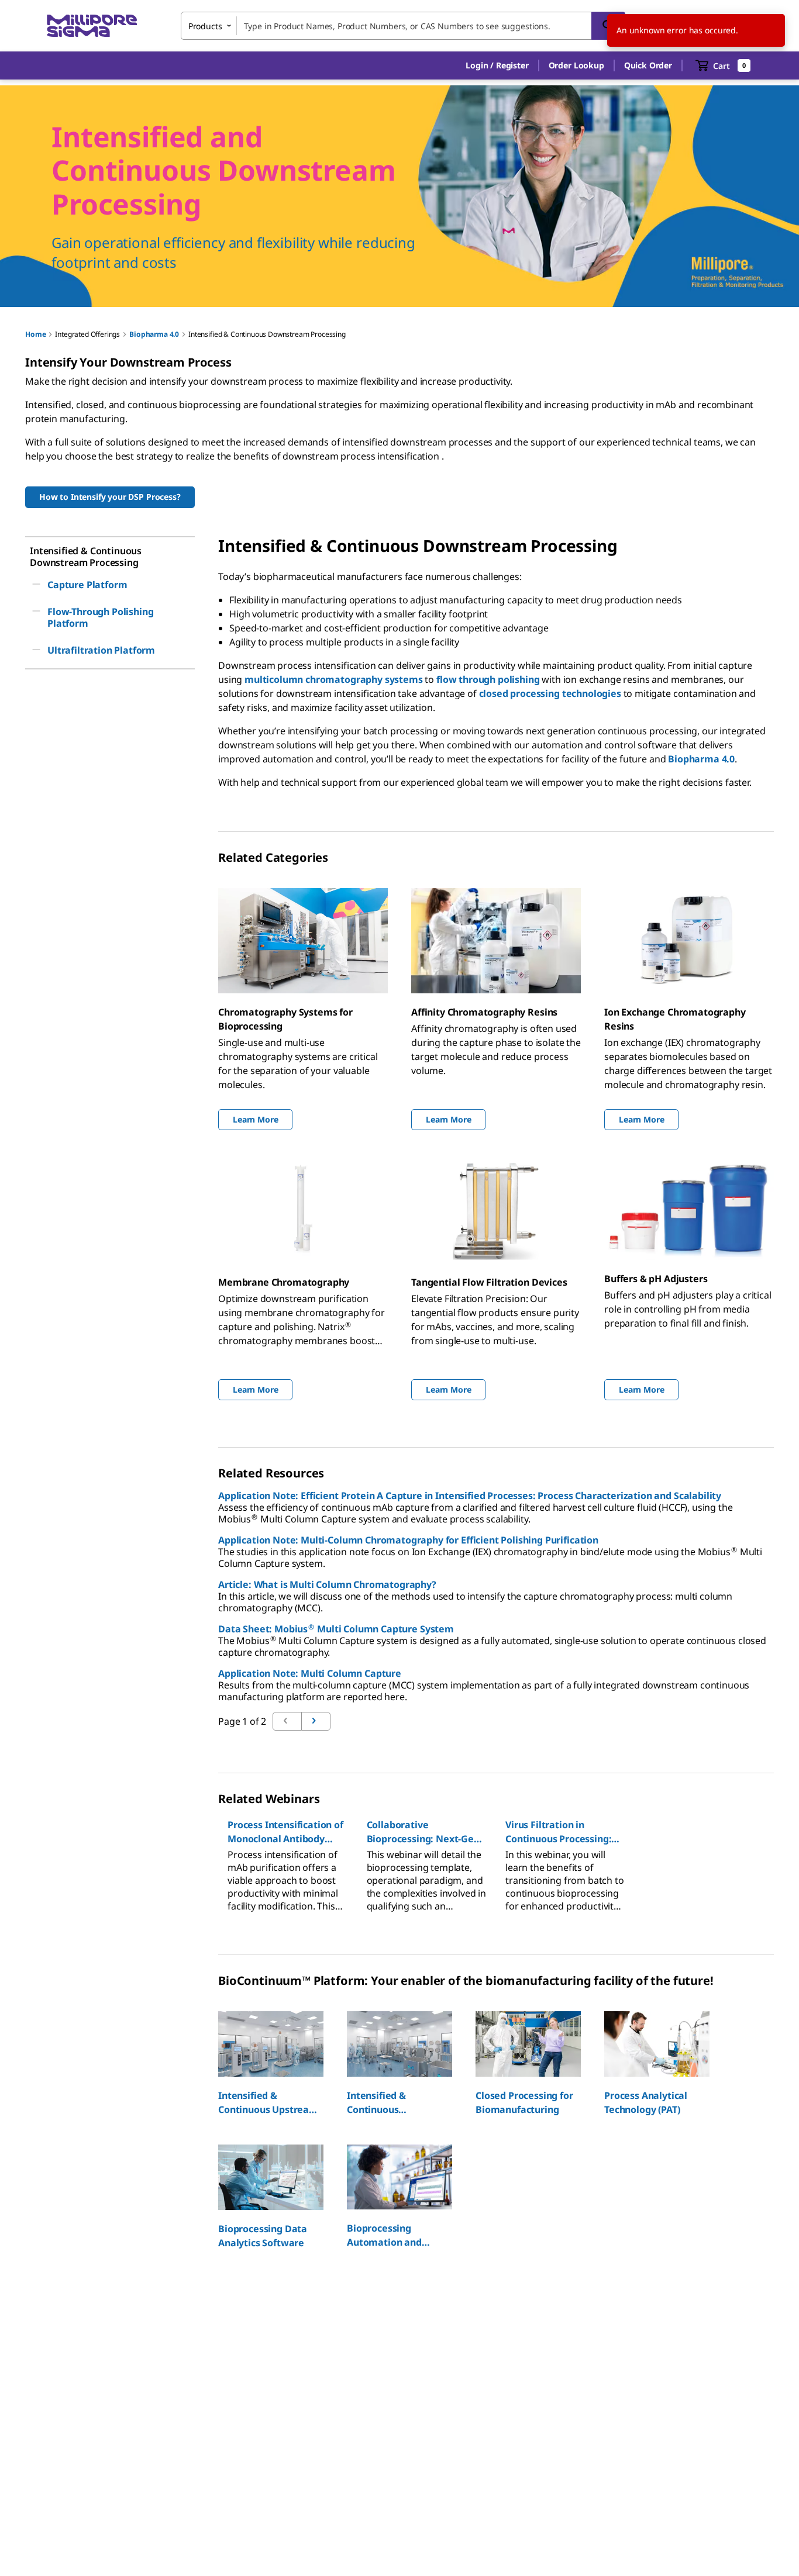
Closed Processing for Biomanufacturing (524, 2102)
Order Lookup (576, 65)
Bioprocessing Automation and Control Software (386, 2235)
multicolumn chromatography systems (334, 679)
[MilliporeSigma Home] (92, 26)
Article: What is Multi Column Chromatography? (327, 1584)
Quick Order (648, 65)
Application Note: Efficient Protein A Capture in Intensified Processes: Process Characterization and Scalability (470, 1496)
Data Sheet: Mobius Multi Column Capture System (336, 1629)
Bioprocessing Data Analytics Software (263, 2236)
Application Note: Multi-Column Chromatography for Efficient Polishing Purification (408, 1540)
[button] (497, 65)
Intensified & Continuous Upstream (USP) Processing (268, 2103)
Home (35, 334)
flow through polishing (488, 679)
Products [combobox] (205, 26)
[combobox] (403, 26)
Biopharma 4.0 (154, 334)
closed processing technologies (550, 693)
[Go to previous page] (316, 1721)
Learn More (255, 1119)
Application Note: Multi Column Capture (310, 1673)
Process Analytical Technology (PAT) (646, 2102)
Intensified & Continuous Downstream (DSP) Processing (390, 2103)
